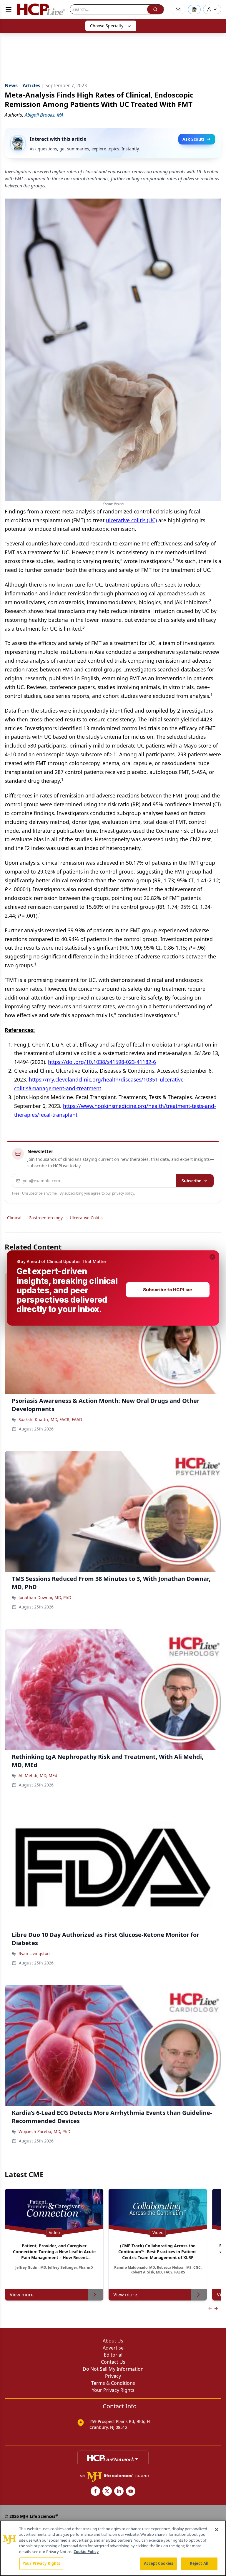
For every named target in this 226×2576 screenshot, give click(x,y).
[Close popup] (212, 1257)
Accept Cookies (159, 2563)
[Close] (217, 2530)
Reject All (199, 2563)
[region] (113, 2548)
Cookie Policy (86, 2552)
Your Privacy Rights (41, 2563)
